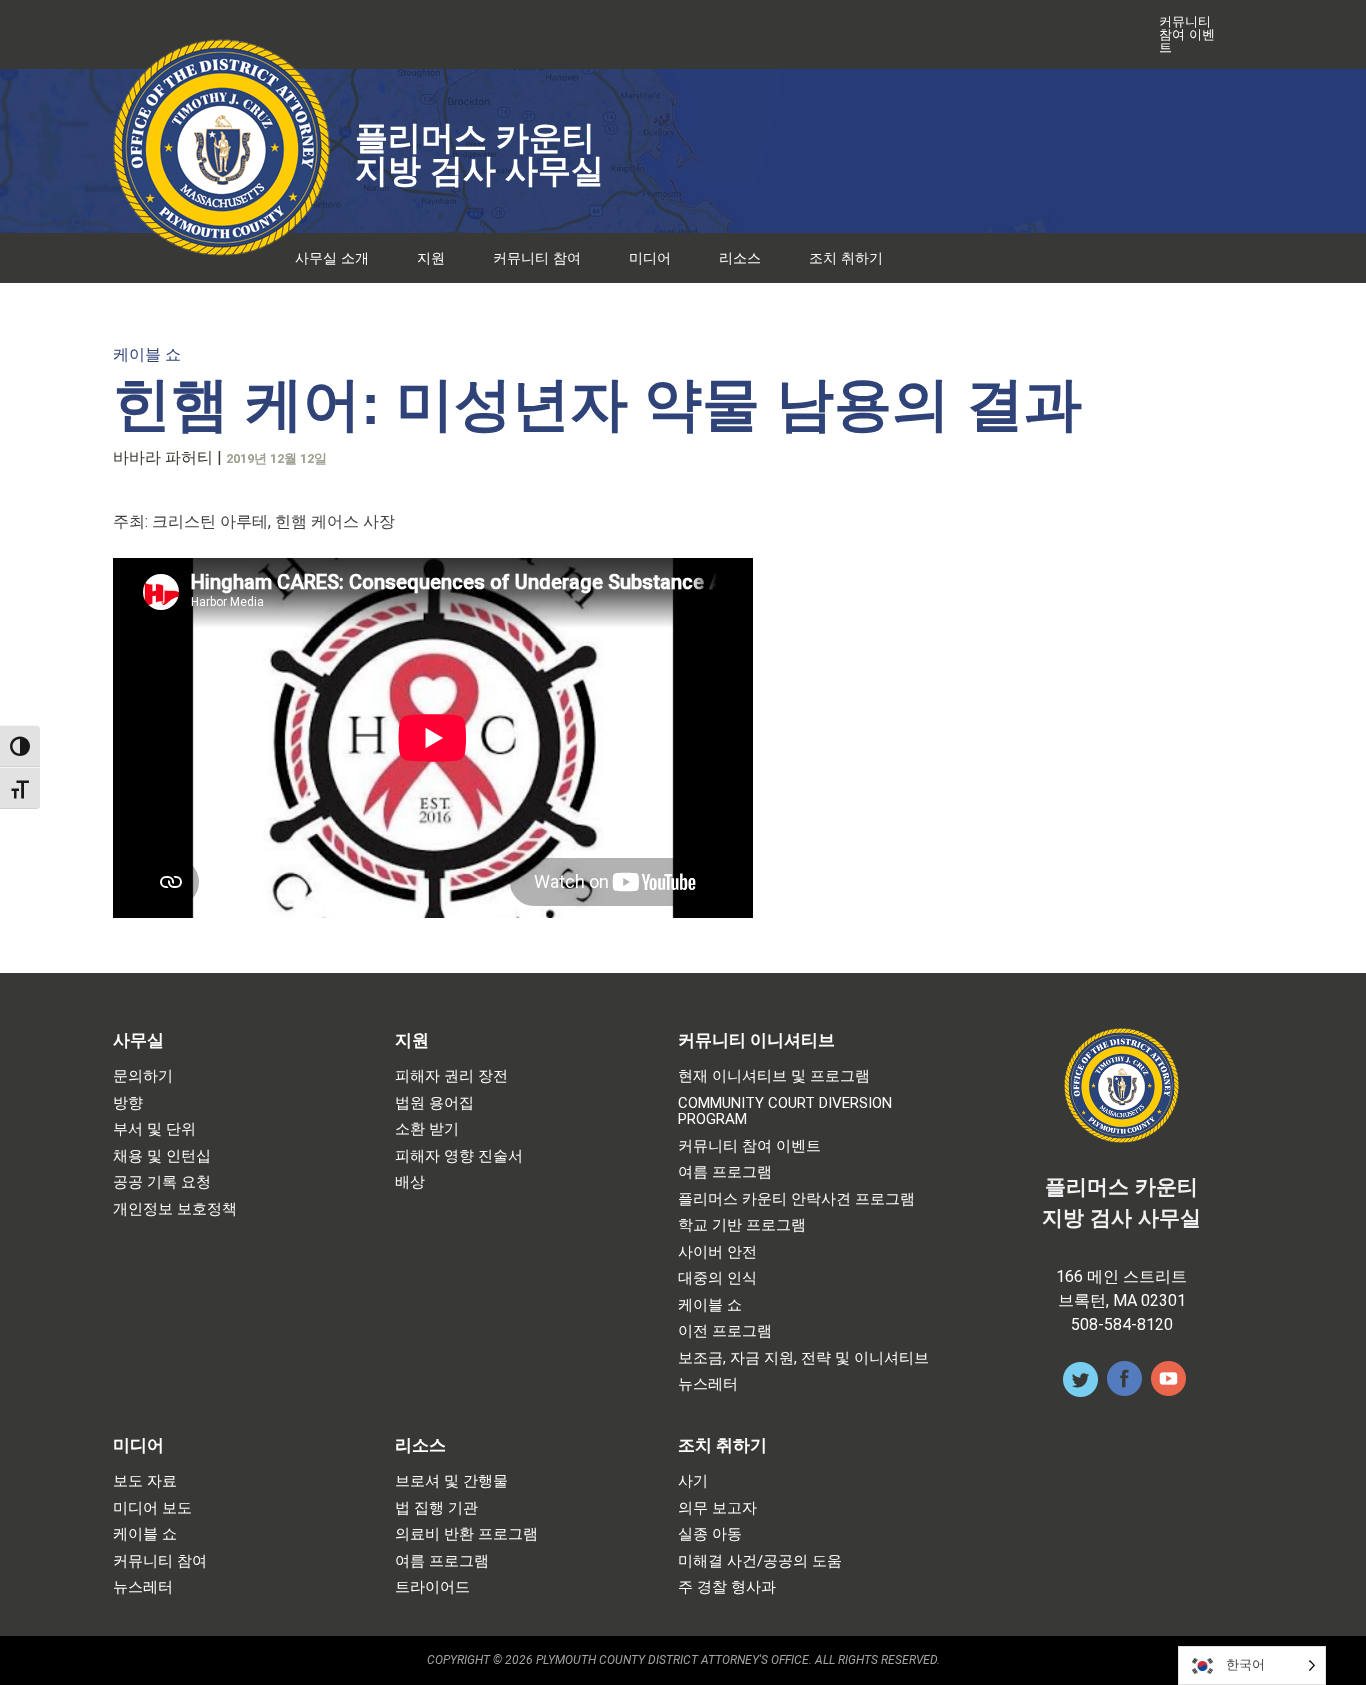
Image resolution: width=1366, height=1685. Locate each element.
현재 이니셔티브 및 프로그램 (774, 1076)
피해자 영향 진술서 (459, 1156)
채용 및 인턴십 (162, 1156)
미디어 (650, 258)
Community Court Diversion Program (785, 1111)
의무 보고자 (717, 1508)
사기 (693, 1481)
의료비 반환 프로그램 (466, 1534)
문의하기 (143, 1076)
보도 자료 (145, 1481)
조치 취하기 (846, 258)
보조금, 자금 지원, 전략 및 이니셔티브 (803, 1358)
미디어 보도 (152, 1508)
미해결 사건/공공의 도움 (760, 1561)
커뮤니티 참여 (537, 258)
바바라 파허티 (163, 457)
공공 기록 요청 (162, 1182)
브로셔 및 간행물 (451, 1481)
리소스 (740, 258)
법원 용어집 (434, 1103)
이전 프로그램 (725, 1331)
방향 (128, 1103)
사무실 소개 (332, 258)
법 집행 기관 (436, 1508)
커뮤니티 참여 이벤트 (1187, 34)
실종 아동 (710, 1534)
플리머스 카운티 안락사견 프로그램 (796, 1199)
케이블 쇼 (147, 354)
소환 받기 (427, 1129)
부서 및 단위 (154, 1129)
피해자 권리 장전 (451, 1076)
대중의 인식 (717, 1278)
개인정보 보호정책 (175, 1209)
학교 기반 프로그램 (742, 1225)
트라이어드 (432, 1587)
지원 (431, 258)
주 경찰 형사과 (727, 1587)
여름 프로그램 (725, 1172)
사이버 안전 (717, 1252)
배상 (410, 1182)
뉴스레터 (708, 1384)
